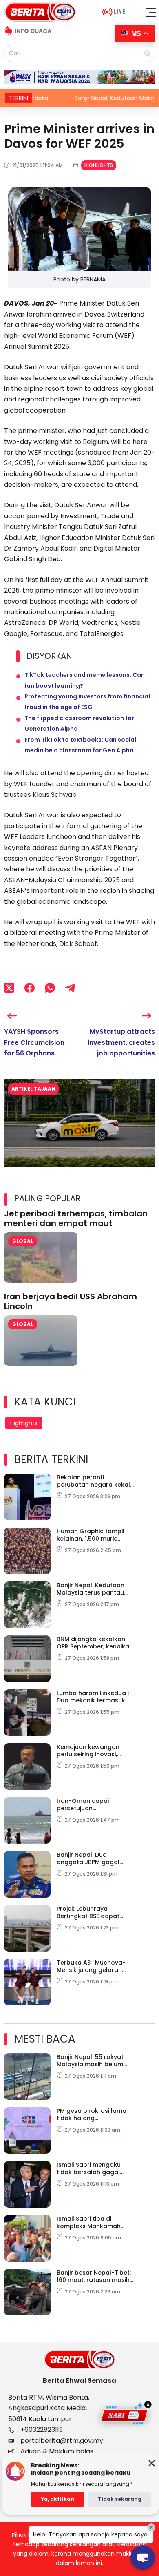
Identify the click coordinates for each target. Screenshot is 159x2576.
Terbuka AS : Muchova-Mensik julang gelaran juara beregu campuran (93, 1966)
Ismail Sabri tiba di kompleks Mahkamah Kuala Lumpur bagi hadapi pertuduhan (89, 2222)
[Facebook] (30, 988)
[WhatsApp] (50, 988)
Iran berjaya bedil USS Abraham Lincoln (71, 1301)
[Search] (148, 54)
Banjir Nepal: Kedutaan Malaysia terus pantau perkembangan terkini (91, 1589)
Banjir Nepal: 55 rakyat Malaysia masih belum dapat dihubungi (90, 2061)
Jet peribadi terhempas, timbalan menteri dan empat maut (76, 1218)
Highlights (99, 165)
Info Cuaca (33, 31)
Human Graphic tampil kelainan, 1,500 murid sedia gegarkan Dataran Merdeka (94, 1535)
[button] (151, 12)
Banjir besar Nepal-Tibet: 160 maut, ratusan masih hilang (94, 2276)
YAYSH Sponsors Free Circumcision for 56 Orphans (34, 1042)
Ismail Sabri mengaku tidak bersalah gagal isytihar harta (89, 2168)
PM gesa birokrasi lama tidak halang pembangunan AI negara (94, 2114)
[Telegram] (70, 988)
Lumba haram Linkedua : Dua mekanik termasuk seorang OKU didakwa (93, 1697)
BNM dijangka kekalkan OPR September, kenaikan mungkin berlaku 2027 (95, 1643)
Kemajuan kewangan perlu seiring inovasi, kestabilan (88, 1751)
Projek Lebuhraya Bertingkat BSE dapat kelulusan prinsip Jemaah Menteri (95, 1912)
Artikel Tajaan (33, 1089)
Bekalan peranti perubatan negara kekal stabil (93, 1481)
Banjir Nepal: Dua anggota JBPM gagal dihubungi (88, 1858)
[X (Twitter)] (9, 988)
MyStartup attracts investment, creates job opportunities (121, 1042)
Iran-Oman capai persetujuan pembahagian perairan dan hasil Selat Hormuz (92, 1804)
